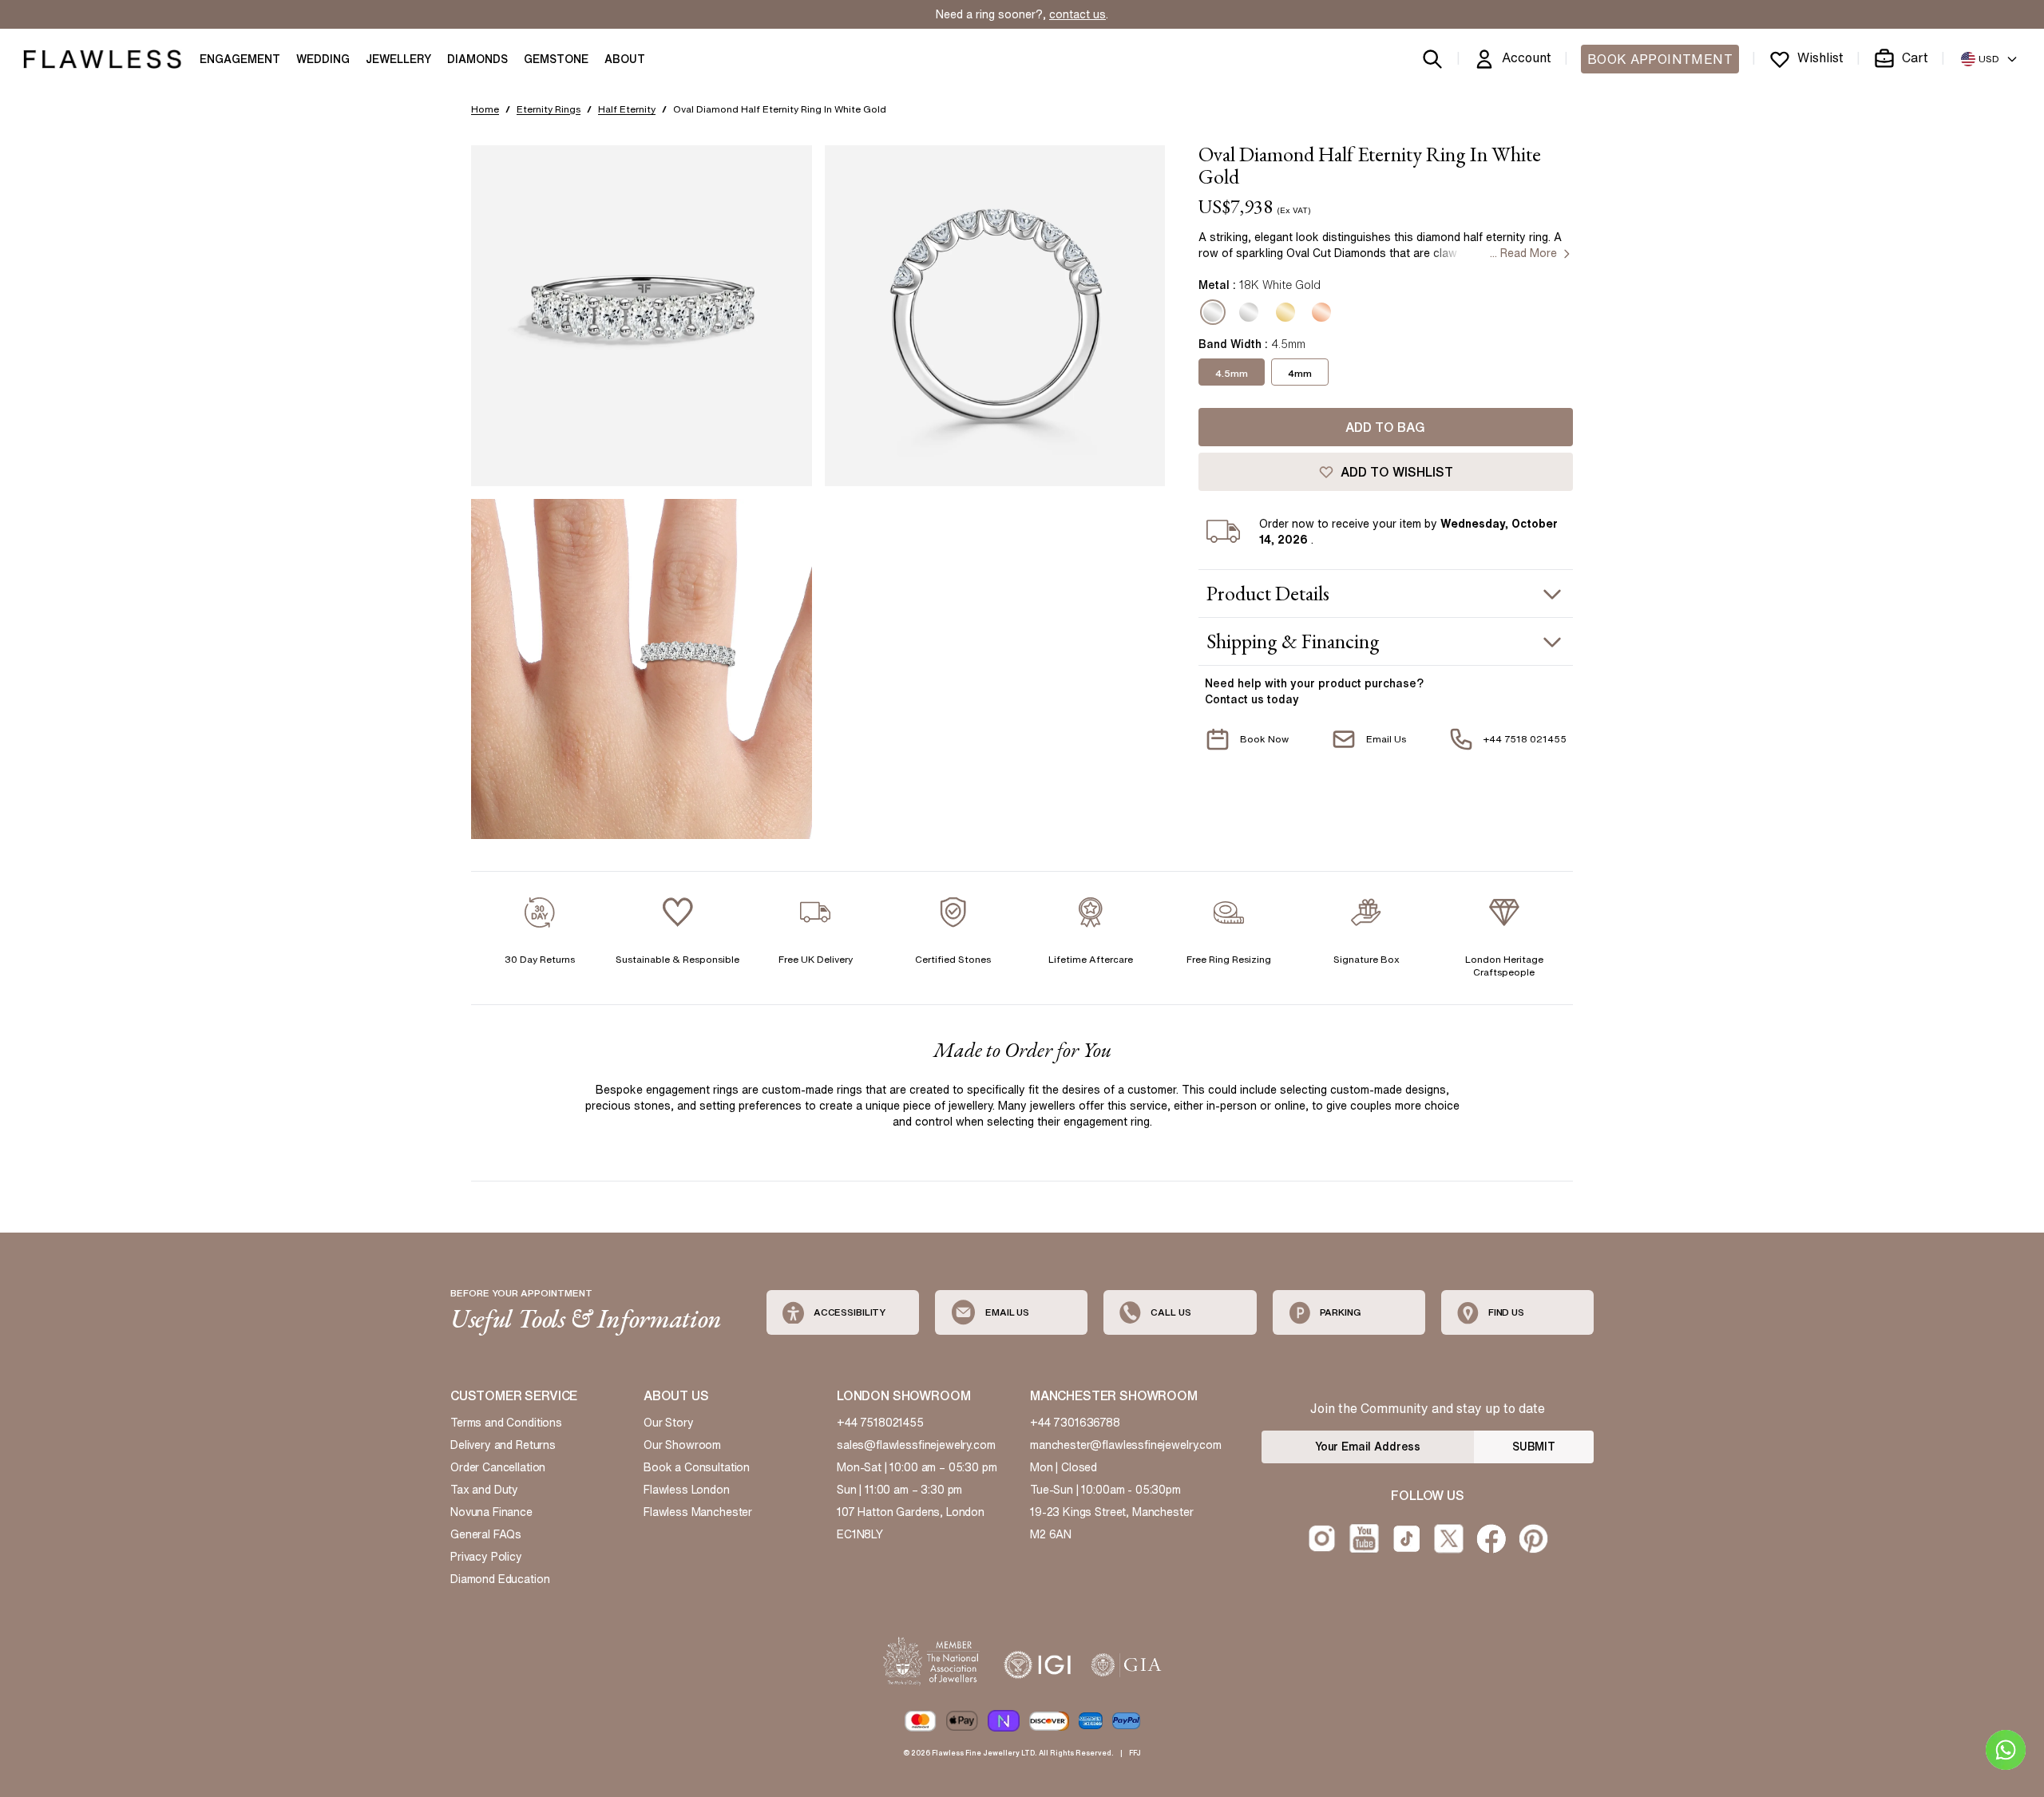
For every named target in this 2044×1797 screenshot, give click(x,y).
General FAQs (486, 1534)
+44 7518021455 (880, 1423)
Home (485, 109)
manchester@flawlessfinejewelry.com (1126, 1445)
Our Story (669, 1423)
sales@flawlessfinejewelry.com (916, 1445)
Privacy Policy (486, 1557)
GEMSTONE (556, 59)
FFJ (1135, 1753)
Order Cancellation (498, 1467)
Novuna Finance (491, 1512)
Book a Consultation (697, 1467)
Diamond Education (500, 1579)
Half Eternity (627, 109)
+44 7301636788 (1075, 1423)
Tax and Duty (484, 1490)
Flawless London (687, 1490)
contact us (1077, 14)
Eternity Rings (549, 109)
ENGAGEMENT (240, 59)
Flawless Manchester (698, 1512)
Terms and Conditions (506, 1423)
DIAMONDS (477, 59)
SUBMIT (1534, 1447)
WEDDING (323, 59)
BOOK (1660, 59)
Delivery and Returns (503, 1445)
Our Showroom (682, 1445)
